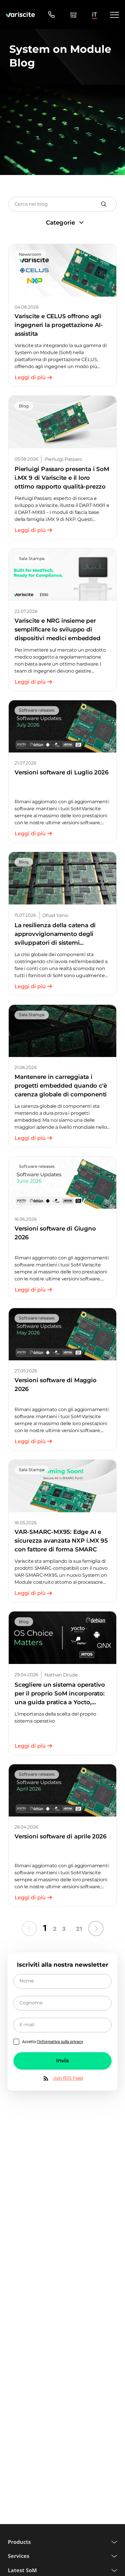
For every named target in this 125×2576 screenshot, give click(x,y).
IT (94, 15)
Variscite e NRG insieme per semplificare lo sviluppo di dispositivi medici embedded (58, 629)
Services (19, 2556)
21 (79, 1929)
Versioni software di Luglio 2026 (62, 772)
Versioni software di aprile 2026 (61, 1836)
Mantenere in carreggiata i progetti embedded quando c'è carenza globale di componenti (61, 1086)
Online (73, 15)
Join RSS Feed (68, 2078)
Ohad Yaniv (56, 915)
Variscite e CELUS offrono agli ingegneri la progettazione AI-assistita (59, 325)
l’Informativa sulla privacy (60, 2042)
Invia (63, 2061)
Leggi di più (30, 377)
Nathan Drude (61, 1675)
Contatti (51, 15)
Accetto (53, 2042)
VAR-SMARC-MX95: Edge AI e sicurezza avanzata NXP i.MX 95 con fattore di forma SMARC (61, 1541)
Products (19, 2542)
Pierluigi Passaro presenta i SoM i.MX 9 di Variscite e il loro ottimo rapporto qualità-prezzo (62, 478)
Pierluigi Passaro (63, 459)
